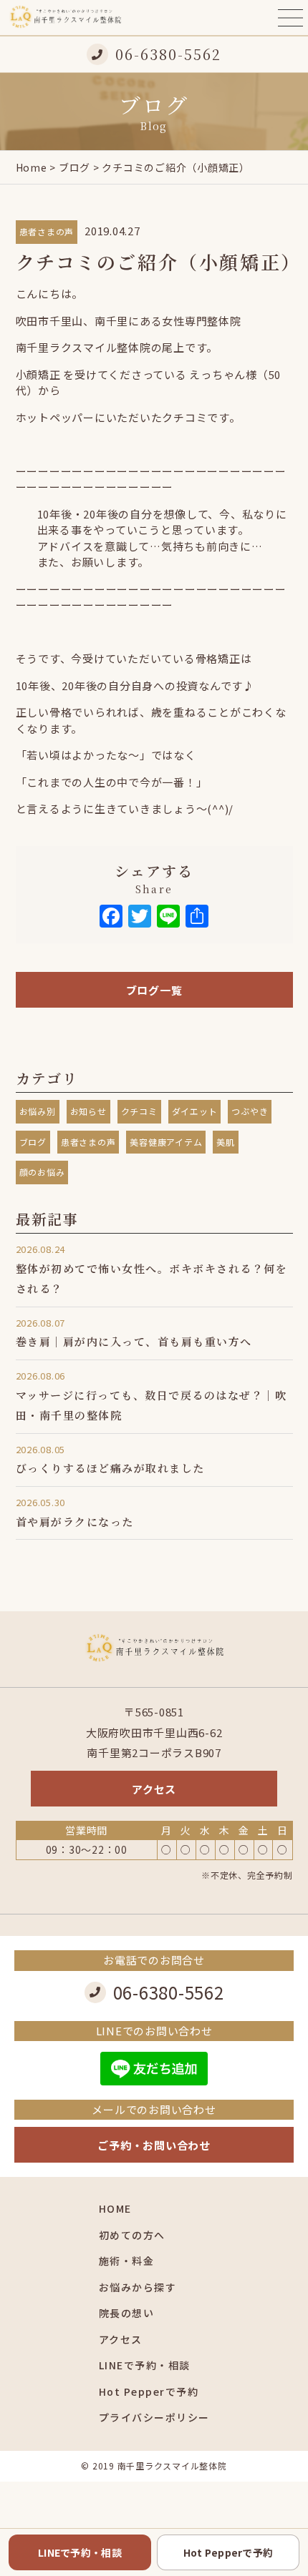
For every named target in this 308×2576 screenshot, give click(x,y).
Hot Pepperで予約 (149, 2391)
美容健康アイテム (166, 1142)
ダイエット (195, 1111)
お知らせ (88, 1111)
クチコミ (139, 1111)
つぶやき (250, 1111)
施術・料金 (127, 2261)
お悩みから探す (138, 2287)
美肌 (226, 1142)
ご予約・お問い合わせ (154, 2145)
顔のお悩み (42, 1172)
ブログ (74, 167)
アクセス (154, 1789)
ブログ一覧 (154, 990)
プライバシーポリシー (154, 2417)
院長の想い (127, 2313)
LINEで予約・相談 (145, 2365)
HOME (115, 2208)
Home (32, 167)
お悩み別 (38, 1111)
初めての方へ (132, 2235)
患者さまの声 (47, 231)
